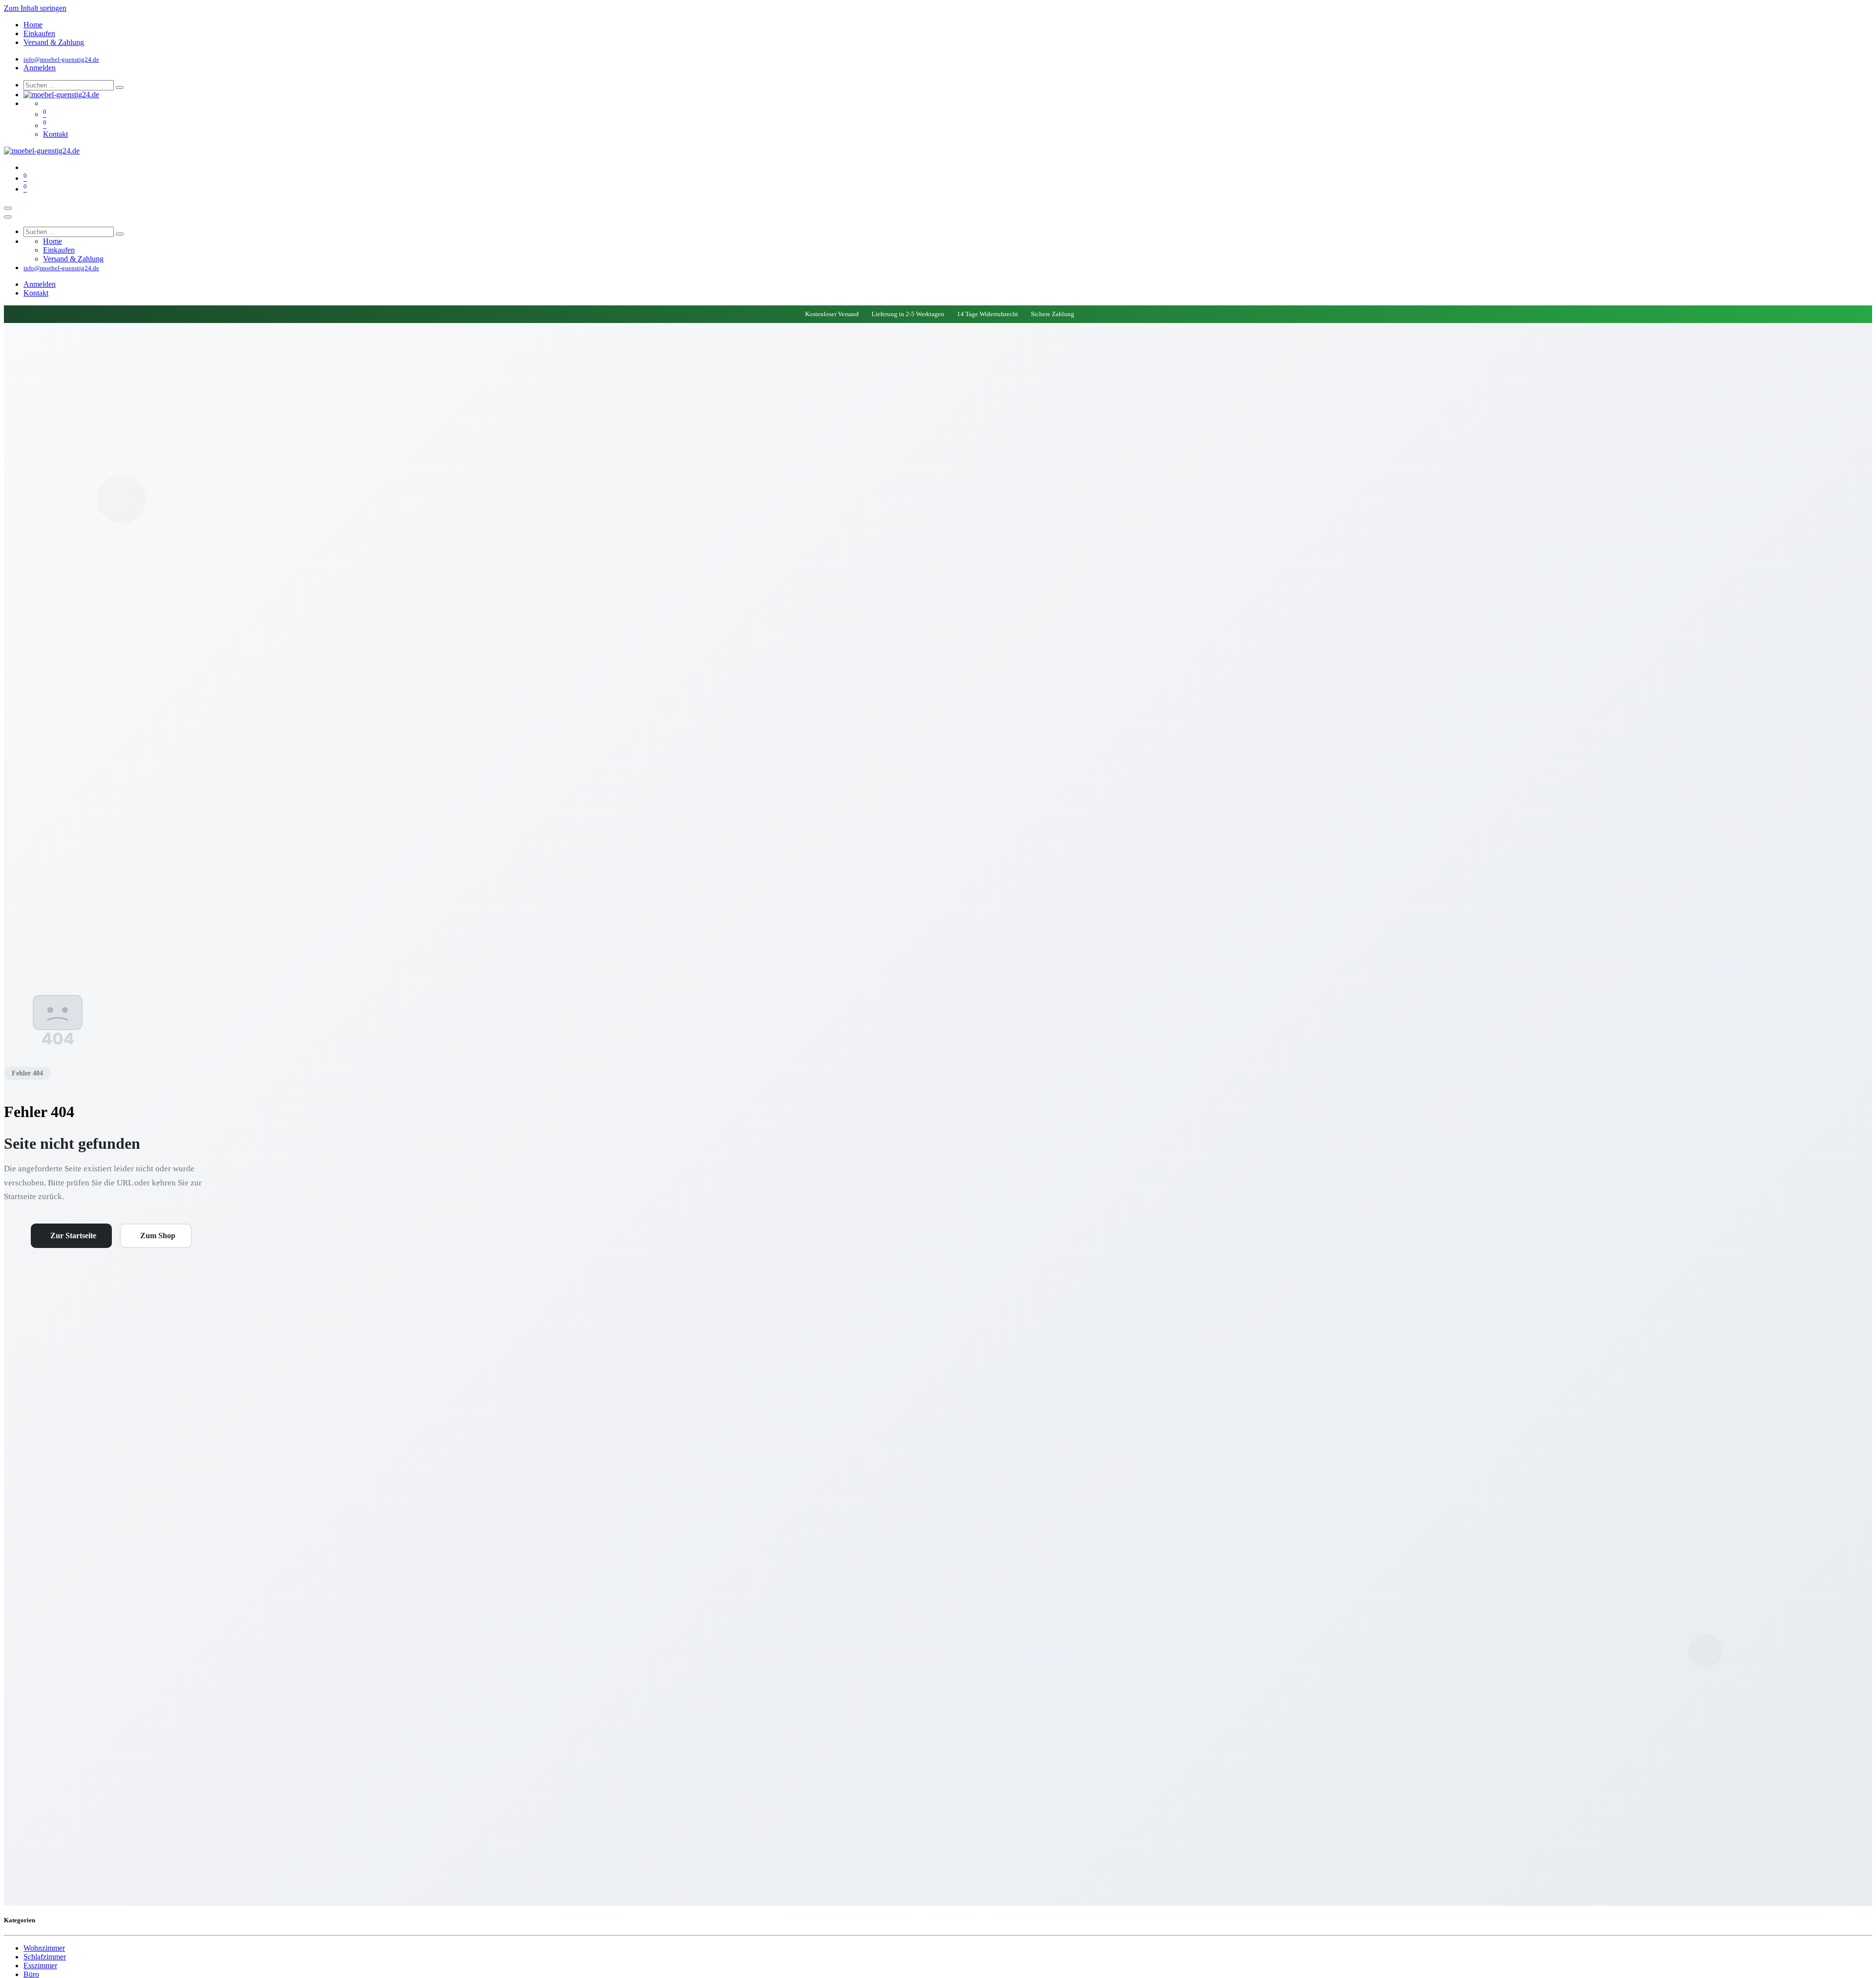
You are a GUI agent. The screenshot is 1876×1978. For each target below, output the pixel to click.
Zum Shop (158, 1236)
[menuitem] (33, 25)
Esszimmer (40, 1966)
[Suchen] (120, 87)
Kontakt (55, 134)
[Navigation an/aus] (8, 208)
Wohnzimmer (44, 1948)
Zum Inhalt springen (35, 8)
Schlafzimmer (45, 1957)
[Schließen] (8, 217)
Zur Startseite (73, 1236)
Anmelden (40, 68)
